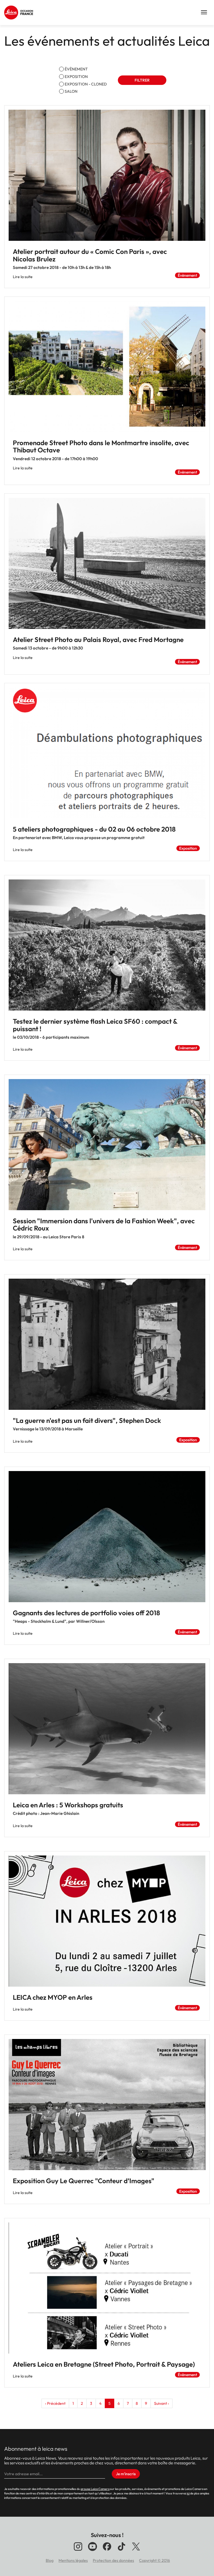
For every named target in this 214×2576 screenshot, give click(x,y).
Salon (71, 91)
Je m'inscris (126, 2474)
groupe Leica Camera (95, 2489)
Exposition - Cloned (86, 84)
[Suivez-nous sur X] (136, 2551)
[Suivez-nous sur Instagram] (78, 2551)
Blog (50, 2560)
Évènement (76, 69)
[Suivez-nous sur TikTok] (121, 2551)
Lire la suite (23, 277)
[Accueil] (20, 13)
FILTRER (142, 80)
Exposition (76, 77)
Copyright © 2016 (155, 2560)
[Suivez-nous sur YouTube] (93, 2551)
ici (188, 2493)
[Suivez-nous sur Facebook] (107, 2551)
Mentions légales (73, 2560)
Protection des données (113, 2560)
